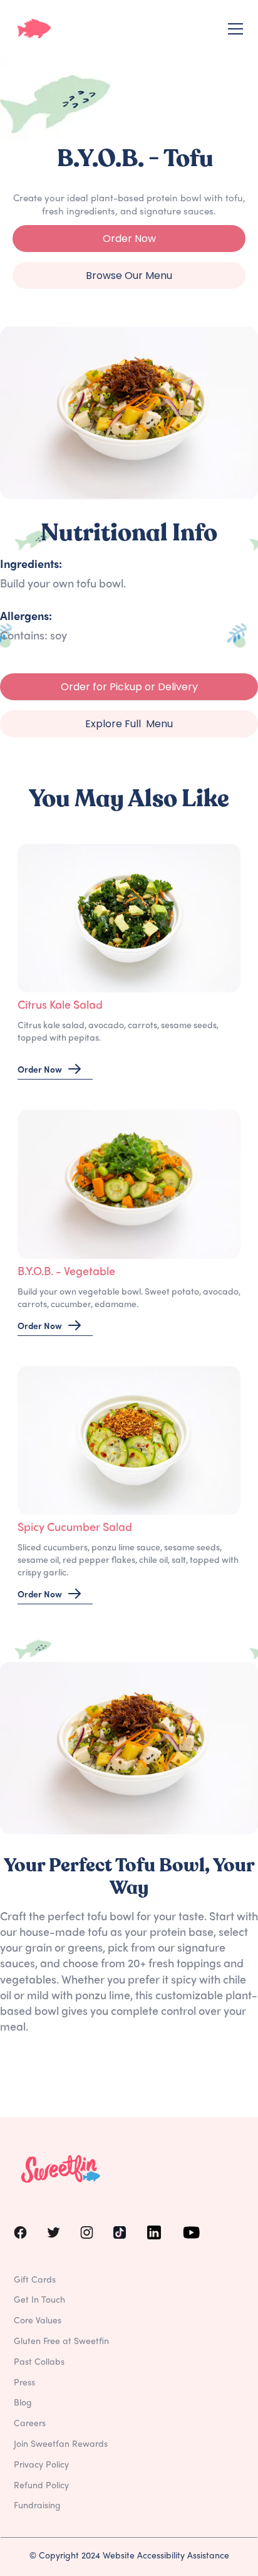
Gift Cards (35, 2280)
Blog (23, 2403)
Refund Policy (41, 2486)
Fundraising (37, 2506)
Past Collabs (39, 2363)
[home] (34, 29)
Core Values (38, 2321)
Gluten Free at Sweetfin (61, 2342)
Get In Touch (39, 2300)
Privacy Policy (41, 2465)
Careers (30, 2424)
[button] (233, 29)
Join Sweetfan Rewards (61, 2445)
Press (24, 2383)
